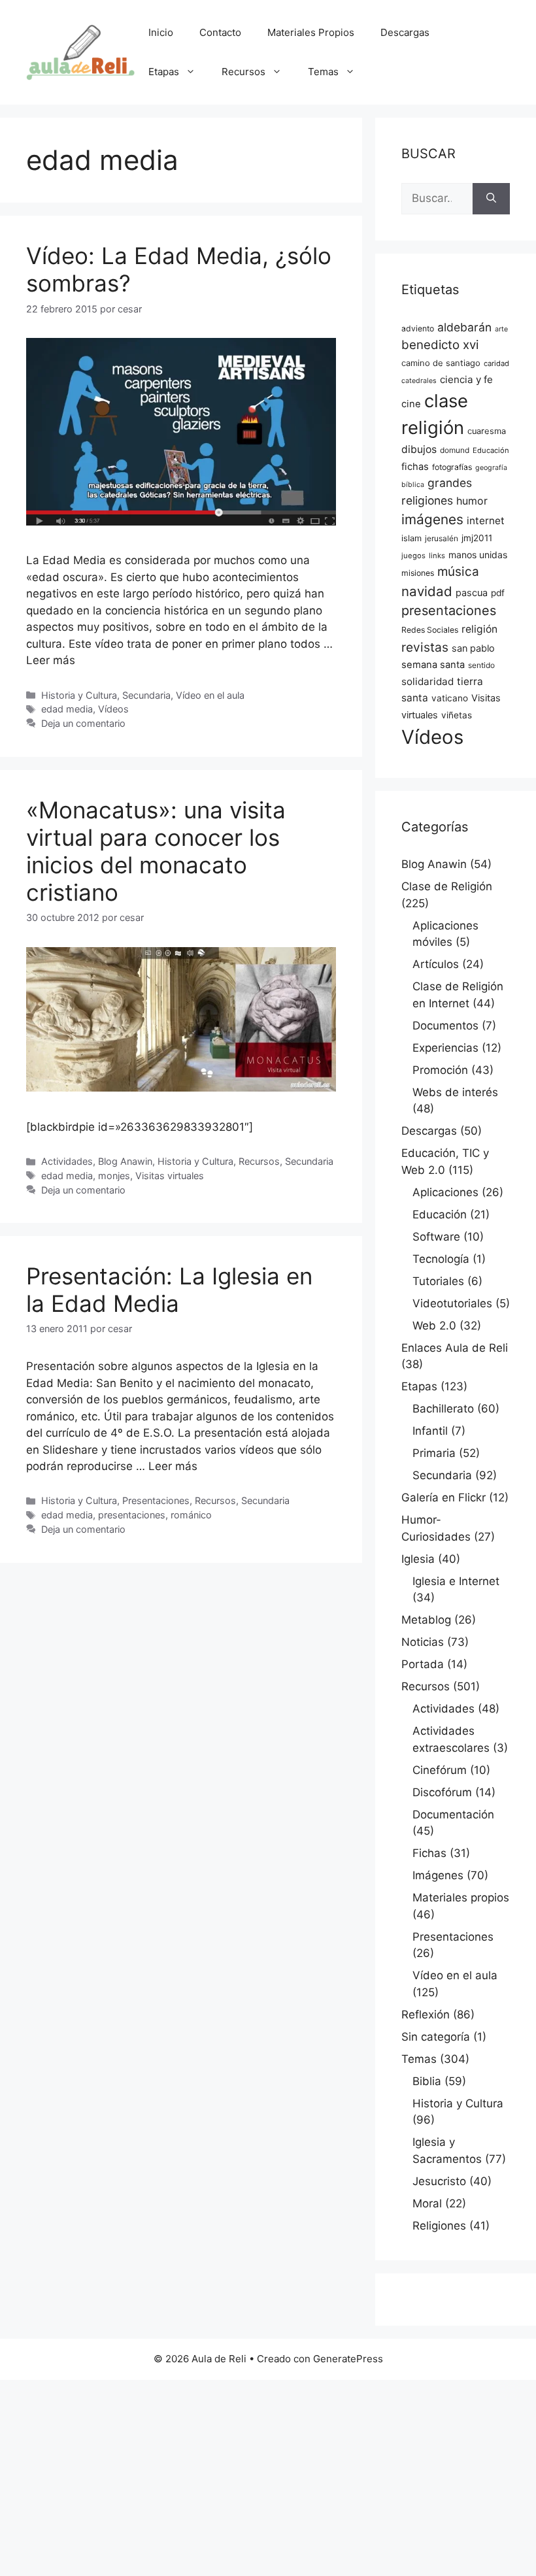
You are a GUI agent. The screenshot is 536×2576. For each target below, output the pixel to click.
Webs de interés (455, 1092)
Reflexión (426, 2015)
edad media (67, 709)
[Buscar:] (437, 199)
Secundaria (146, 695)
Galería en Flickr (444, 1497)
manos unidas (478, 555)
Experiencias (445, 1048)
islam (411, 538)
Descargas (405, 32)
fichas (415, 467)
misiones (418, 573)
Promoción (440, 1070)
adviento (418, 328)
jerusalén (442, 539)
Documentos (445, 1026)
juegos (413, 556)
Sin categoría (436, 2037)
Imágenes (438, 1875)
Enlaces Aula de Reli (455, 1348)
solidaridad (427, 681)
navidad (427, 591)
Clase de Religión (447, 886)
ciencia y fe (466, 379)
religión (479, 629)
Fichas (429, 1853)
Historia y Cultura (79, 695)
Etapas (164, 72)
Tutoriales (438, 1281)
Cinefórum (440, 1770)
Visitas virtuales (170, 1176)
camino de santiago (441, 363)
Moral (427, 2203)
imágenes (432, 519)
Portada (423, 1664)
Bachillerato (443, 1409)
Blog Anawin (125, 1161)
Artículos (436, 964)
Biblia (427, 2081)
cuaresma (487, 431)
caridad (496, 363)
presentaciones (132, 1515)
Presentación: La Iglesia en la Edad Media (169, 1290)
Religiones (439, 2226)
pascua (472, 593)
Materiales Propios (311, 32)
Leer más (51, 660)
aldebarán (464, 327)
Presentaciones (156, 1500)
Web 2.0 (434, 1326)
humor (472, 501)
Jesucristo (439, 2181)
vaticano (450, 698)
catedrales (419, 381)
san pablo (473, 648)
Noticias (423, 1642)
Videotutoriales (452, 1303)
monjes (114, 1176)
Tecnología (441, 1259)
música (458, 572)
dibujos (419, 449)
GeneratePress (348, 2359)
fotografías (452, 467)
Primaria (434, 1453)
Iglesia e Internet (456, 1581)
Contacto (220, 32)
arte (501, 329)
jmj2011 (477, 538)
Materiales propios (461, 1898)
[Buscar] (491, 199)
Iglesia (418, 1559)
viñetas (457, 715)
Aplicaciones (445, 1192)
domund (455, 450)
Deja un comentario (83, 723)
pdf (498, 593)
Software (436, 1237)
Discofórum (442, 1792)
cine (411, 404)
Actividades (67, 1161)
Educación (491, 450)
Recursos (243, 72)
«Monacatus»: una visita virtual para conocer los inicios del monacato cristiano (156, 851)
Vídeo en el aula (210, 695)
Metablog (426, 1620)
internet (486, 521)
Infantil (430, 1431)
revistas (425, 647)
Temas (323, 72)
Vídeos (113, 709)
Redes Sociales (430, 630)
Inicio (161, 32)
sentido (481, 665)
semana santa (433, 665)
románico (191, 1515)
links (437, 556)
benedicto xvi (440, 345)
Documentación (453, 1815)
